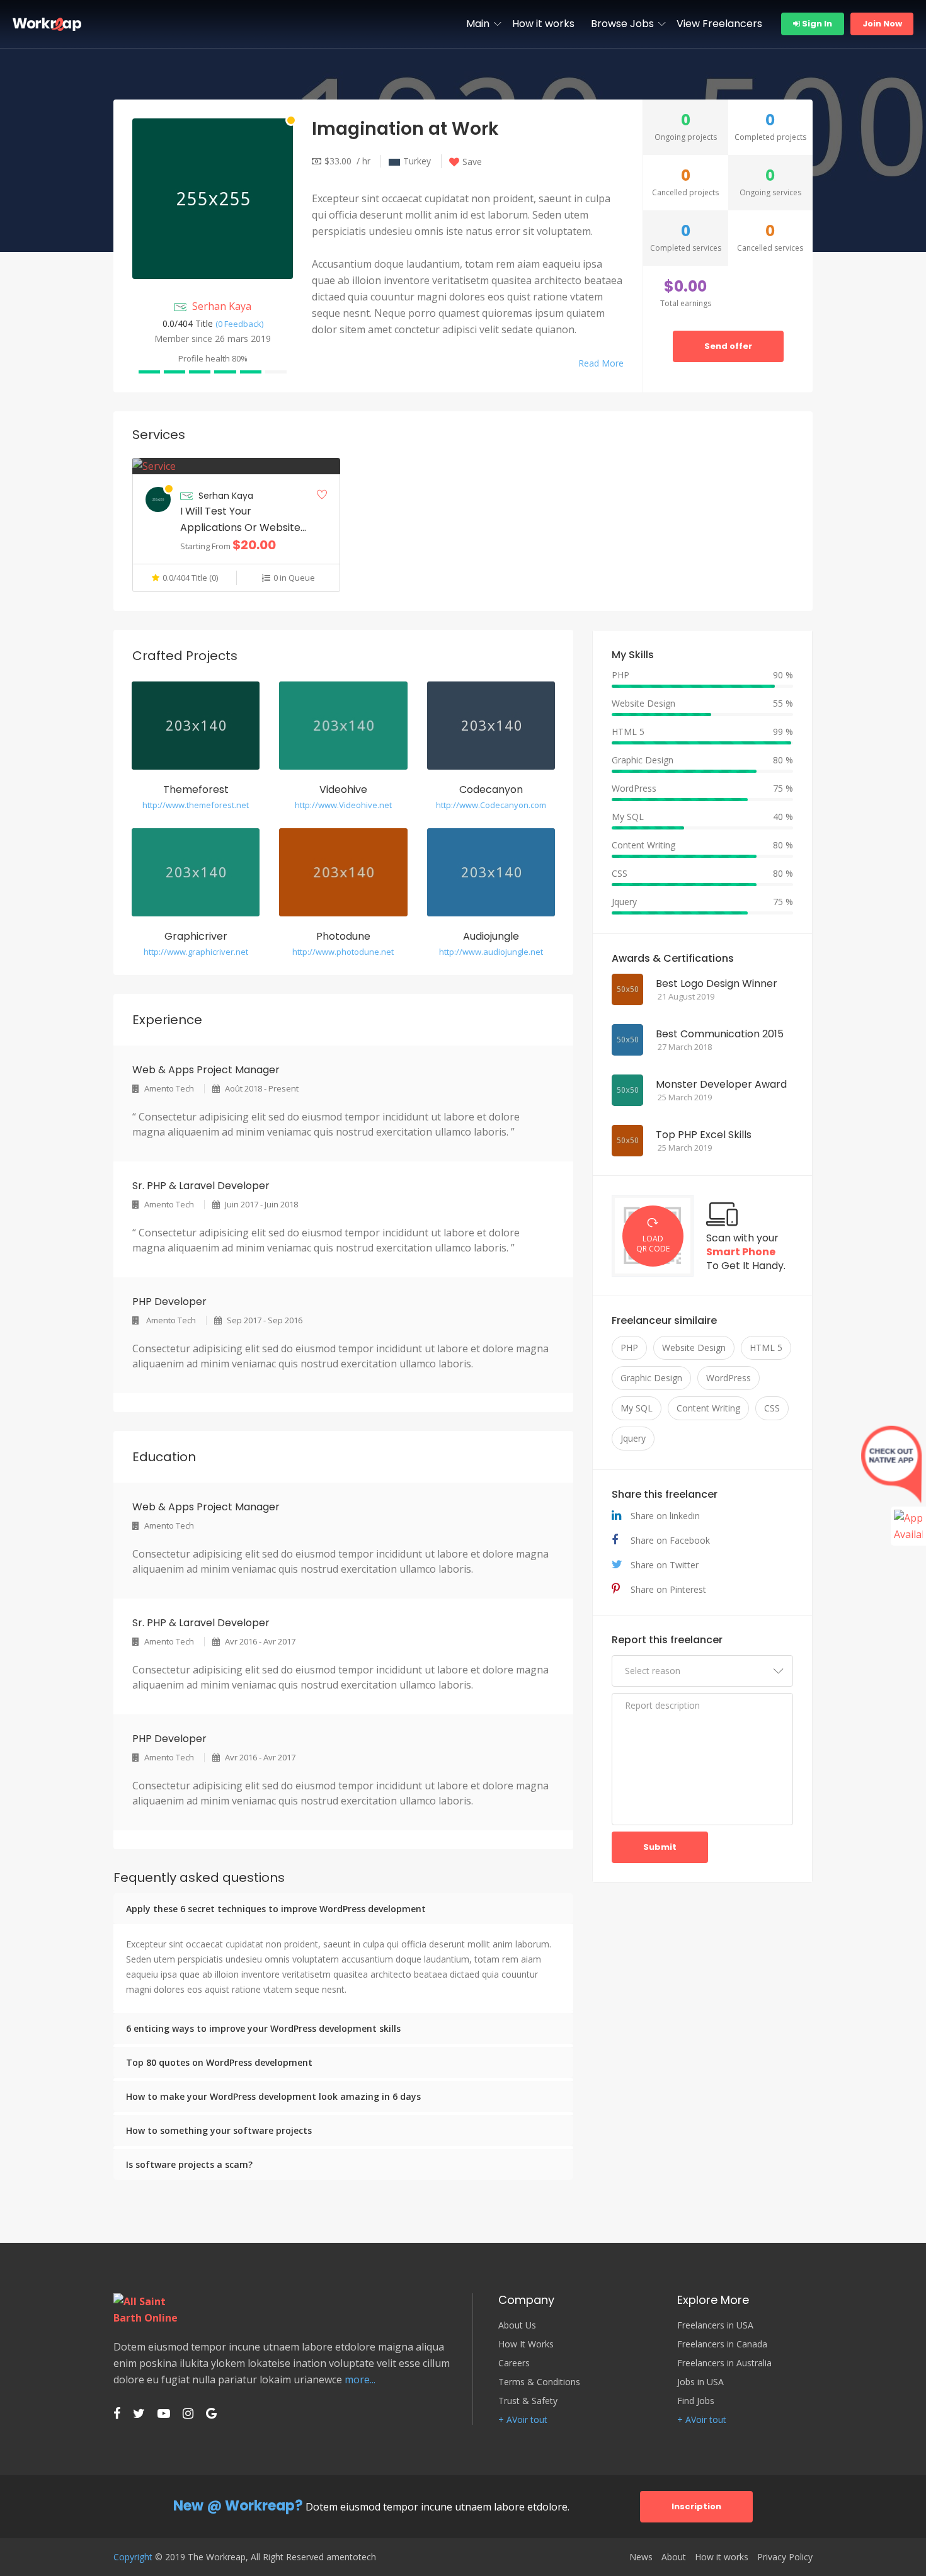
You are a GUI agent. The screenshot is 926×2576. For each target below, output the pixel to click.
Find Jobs (696, 2401)
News (641, 2557)
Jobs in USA (700, 2382)
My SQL (637, 1408)
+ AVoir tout (523, 2420)
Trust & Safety (528, 2401)
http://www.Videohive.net (343, 805)
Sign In (816, 24)
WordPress (729, 1378)
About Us (517, 2325)
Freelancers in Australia (724, 2363)
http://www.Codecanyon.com (491, 805)
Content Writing (708, 1408)
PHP (629, 1348)
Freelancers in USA (715, 2325)
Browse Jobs (622, 24)
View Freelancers (719, 24)
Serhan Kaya (222, 306)
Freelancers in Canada (722, 2344)
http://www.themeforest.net (196, 805)
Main (478, 24)
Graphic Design (651, 1378)
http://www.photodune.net (343, 952)
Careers (514, 2363)
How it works (543, 24)
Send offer (728, 346)
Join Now (882, 24)
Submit (660, 1847)
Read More (601, 363)
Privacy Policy (785, 2557)
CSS (772, 1408)
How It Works (526, 2344)
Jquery (633, 1438)
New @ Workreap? (238, 2506)
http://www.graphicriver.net (196, 952)
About (674, 2557)
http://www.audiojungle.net (491, 952)
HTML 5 (766, 1348)
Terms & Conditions (539, 2382)
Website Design (694, 1348)
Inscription (696, 2506)
